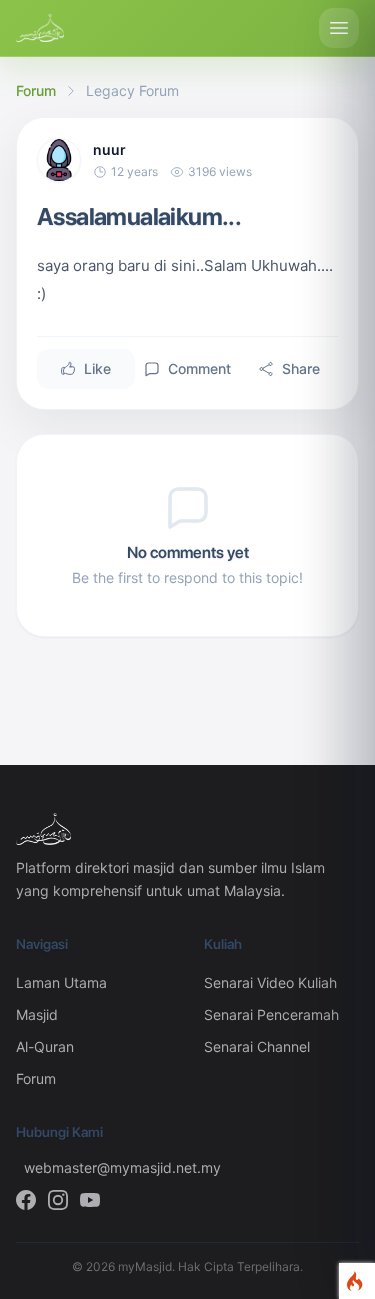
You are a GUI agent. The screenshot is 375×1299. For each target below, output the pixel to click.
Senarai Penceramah (271, 1014)
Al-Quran (45, 1046)
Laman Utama (61, 982)
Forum (36, 90)
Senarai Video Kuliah (270, 982)
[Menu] (339, 28)
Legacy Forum (132, 90)
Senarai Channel (257, 1046)
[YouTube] (90, 1200)
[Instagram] (58, 1200)
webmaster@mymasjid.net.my (98, 1167)
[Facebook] (26, 1200)
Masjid (37, 1014)
